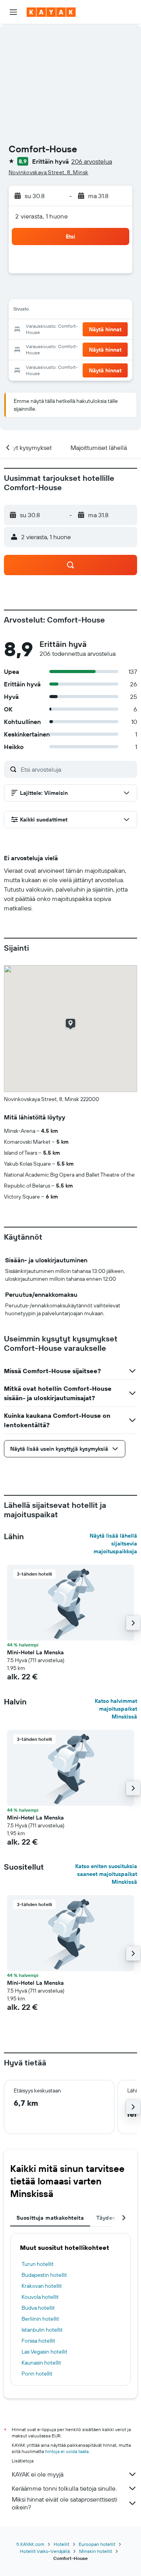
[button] (13, 12)
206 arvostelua (92, 161)
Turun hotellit (38, 2264)
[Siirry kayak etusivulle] (51, 12)
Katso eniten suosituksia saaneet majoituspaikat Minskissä (106, 1874)
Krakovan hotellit (42, 2286)
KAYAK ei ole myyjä (38, 2474)
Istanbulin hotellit (42, 2330)
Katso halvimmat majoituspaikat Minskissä (116, 1709)
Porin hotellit (37, 2374)
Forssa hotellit (38, 2341)
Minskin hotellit (96, 2551)
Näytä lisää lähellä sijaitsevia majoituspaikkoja (113, 1543)
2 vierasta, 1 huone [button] (42, 216)
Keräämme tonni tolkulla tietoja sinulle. (64, 2488)
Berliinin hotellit (40, 2319)
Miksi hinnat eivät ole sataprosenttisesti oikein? (64, 2503)
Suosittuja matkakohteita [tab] (50, 2218)
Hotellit (61, 2544)
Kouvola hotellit (40, 2297)
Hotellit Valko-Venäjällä (45, 2551)
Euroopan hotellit (97, 2544)
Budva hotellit (38, 2308)
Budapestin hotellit (44, 2275)
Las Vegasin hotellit (44, 2352)
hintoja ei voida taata (67, 2451)
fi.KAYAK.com (30, 2544)
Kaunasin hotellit (41, 2363)
